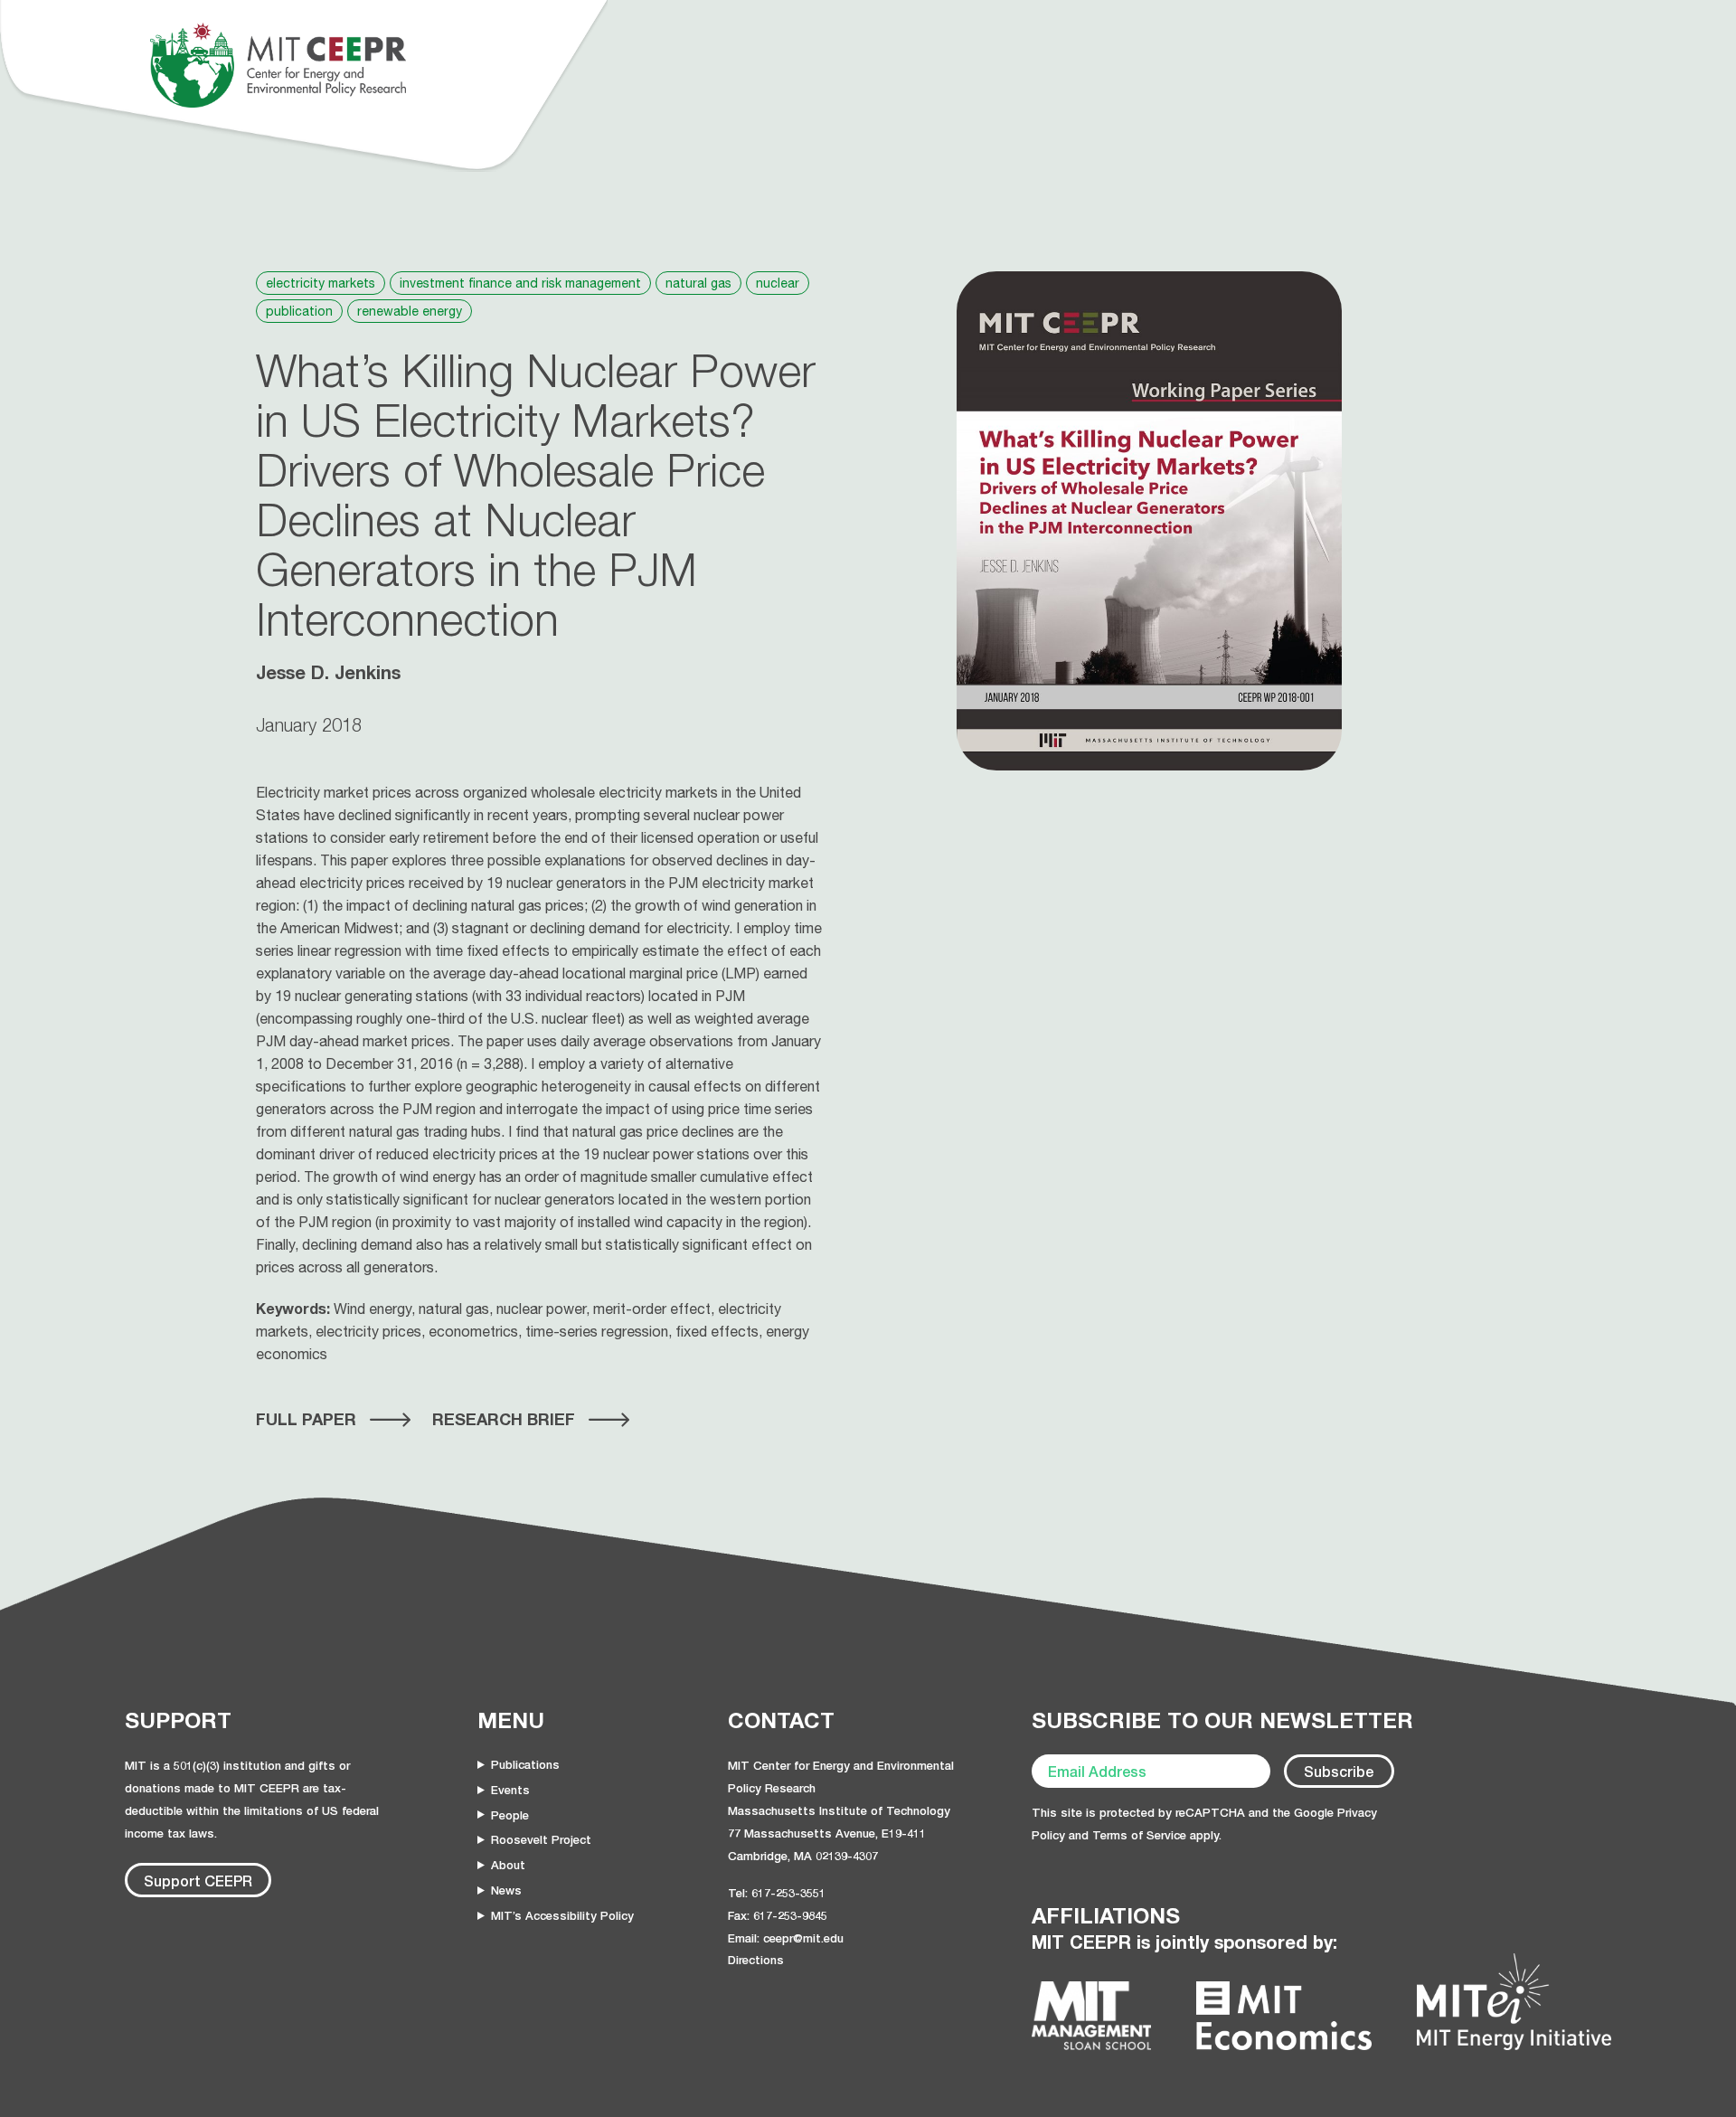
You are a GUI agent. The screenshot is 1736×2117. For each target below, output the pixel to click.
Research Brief (504, 1419)
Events (510, 1790)
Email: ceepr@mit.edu (786, 1938)
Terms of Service (1139, 1835)
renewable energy (410, 311)
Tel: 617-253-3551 (777, 1893)
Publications (525, 1764)
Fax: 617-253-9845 (778, 1915)
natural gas (698, 283)
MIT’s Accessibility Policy (562, 1915)
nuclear (778, 283)
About (508, 1865)
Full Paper (306, 1419)
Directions (756, 1960)
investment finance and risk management (520, 283)
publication (299, 311)
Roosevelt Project (541, 1839)
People (510, 1815)
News (506, 1890)
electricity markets (321, 283)
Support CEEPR (198, 1881)
